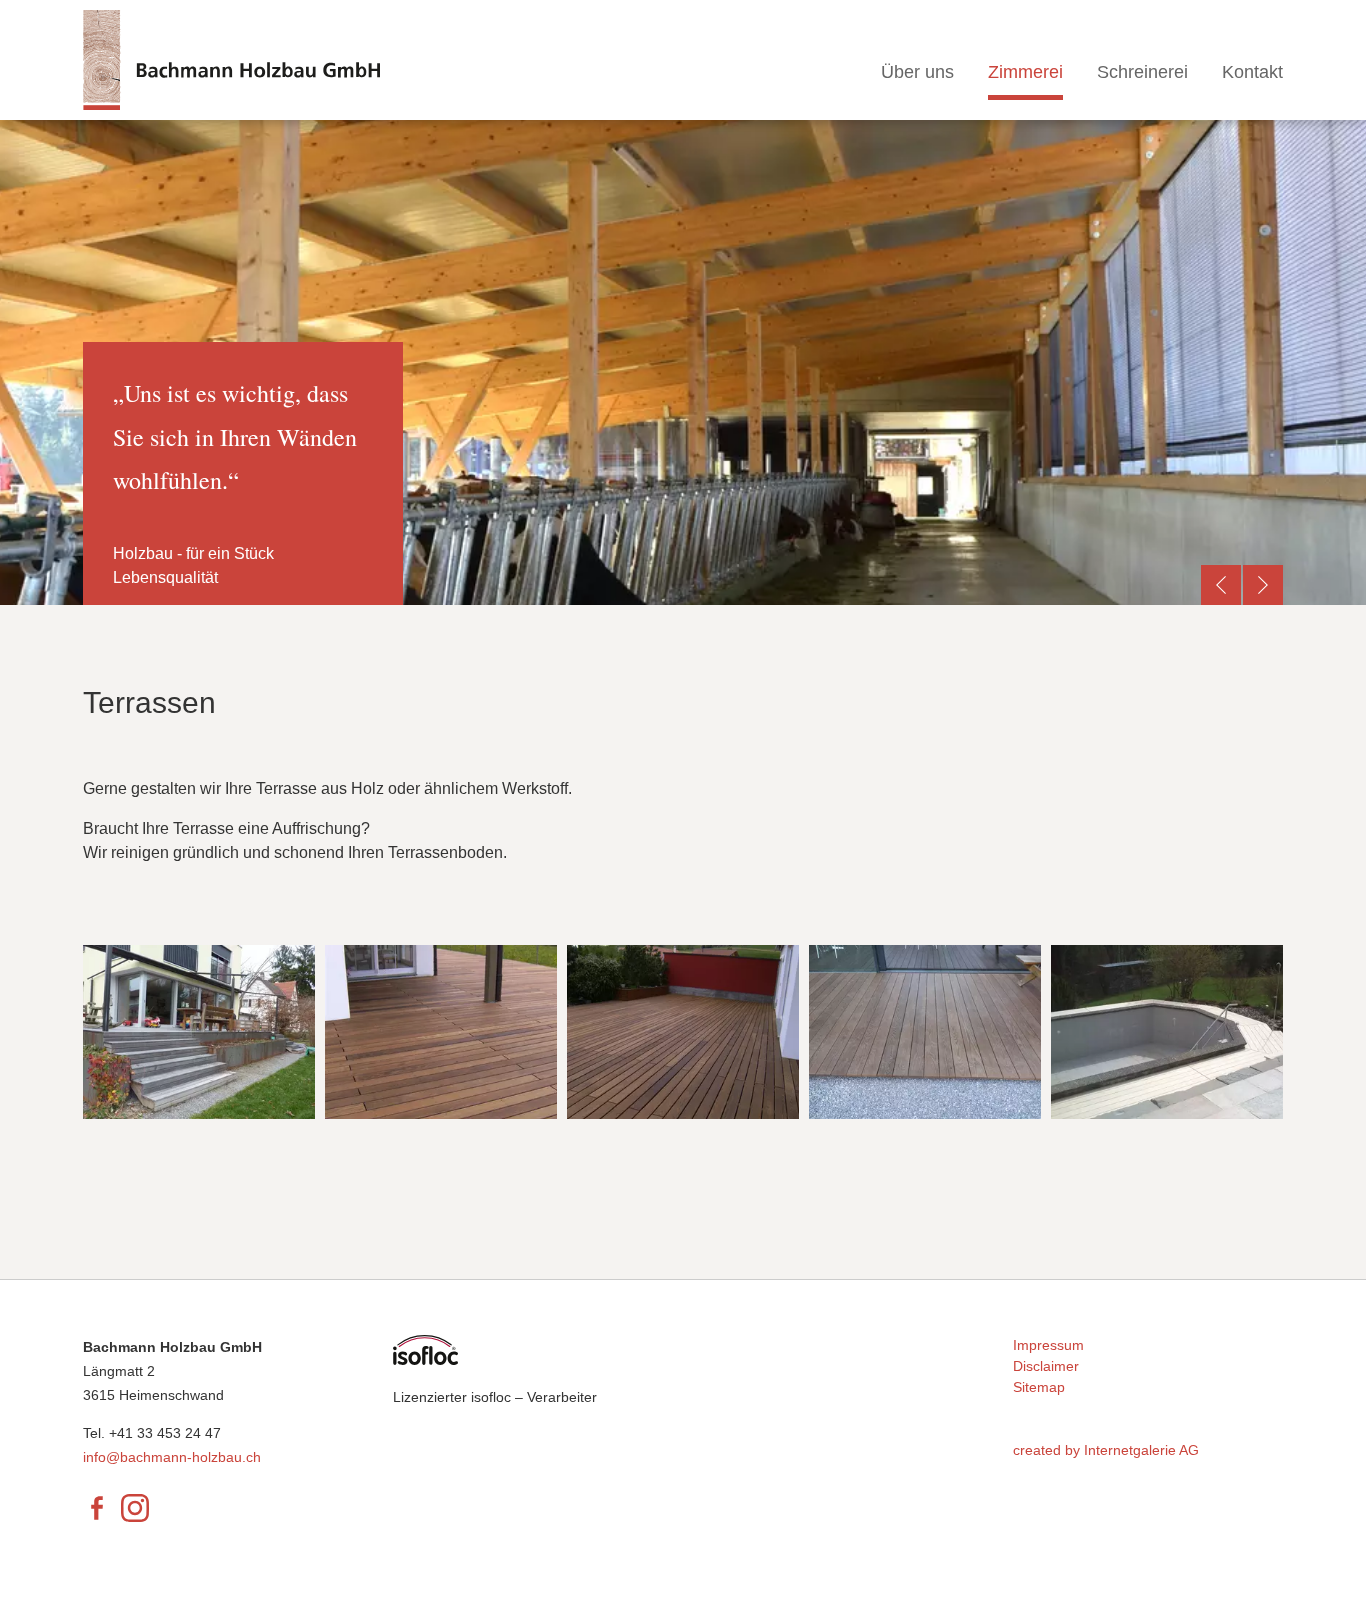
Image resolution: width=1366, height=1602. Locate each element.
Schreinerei (1142, 72)
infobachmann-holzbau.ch (172, 1457)
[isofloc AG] (425, 1349)
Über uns (917, 72)
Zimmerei (1025, 72)
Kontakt (1252, 72)
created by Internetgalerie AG (1106, 1450)
